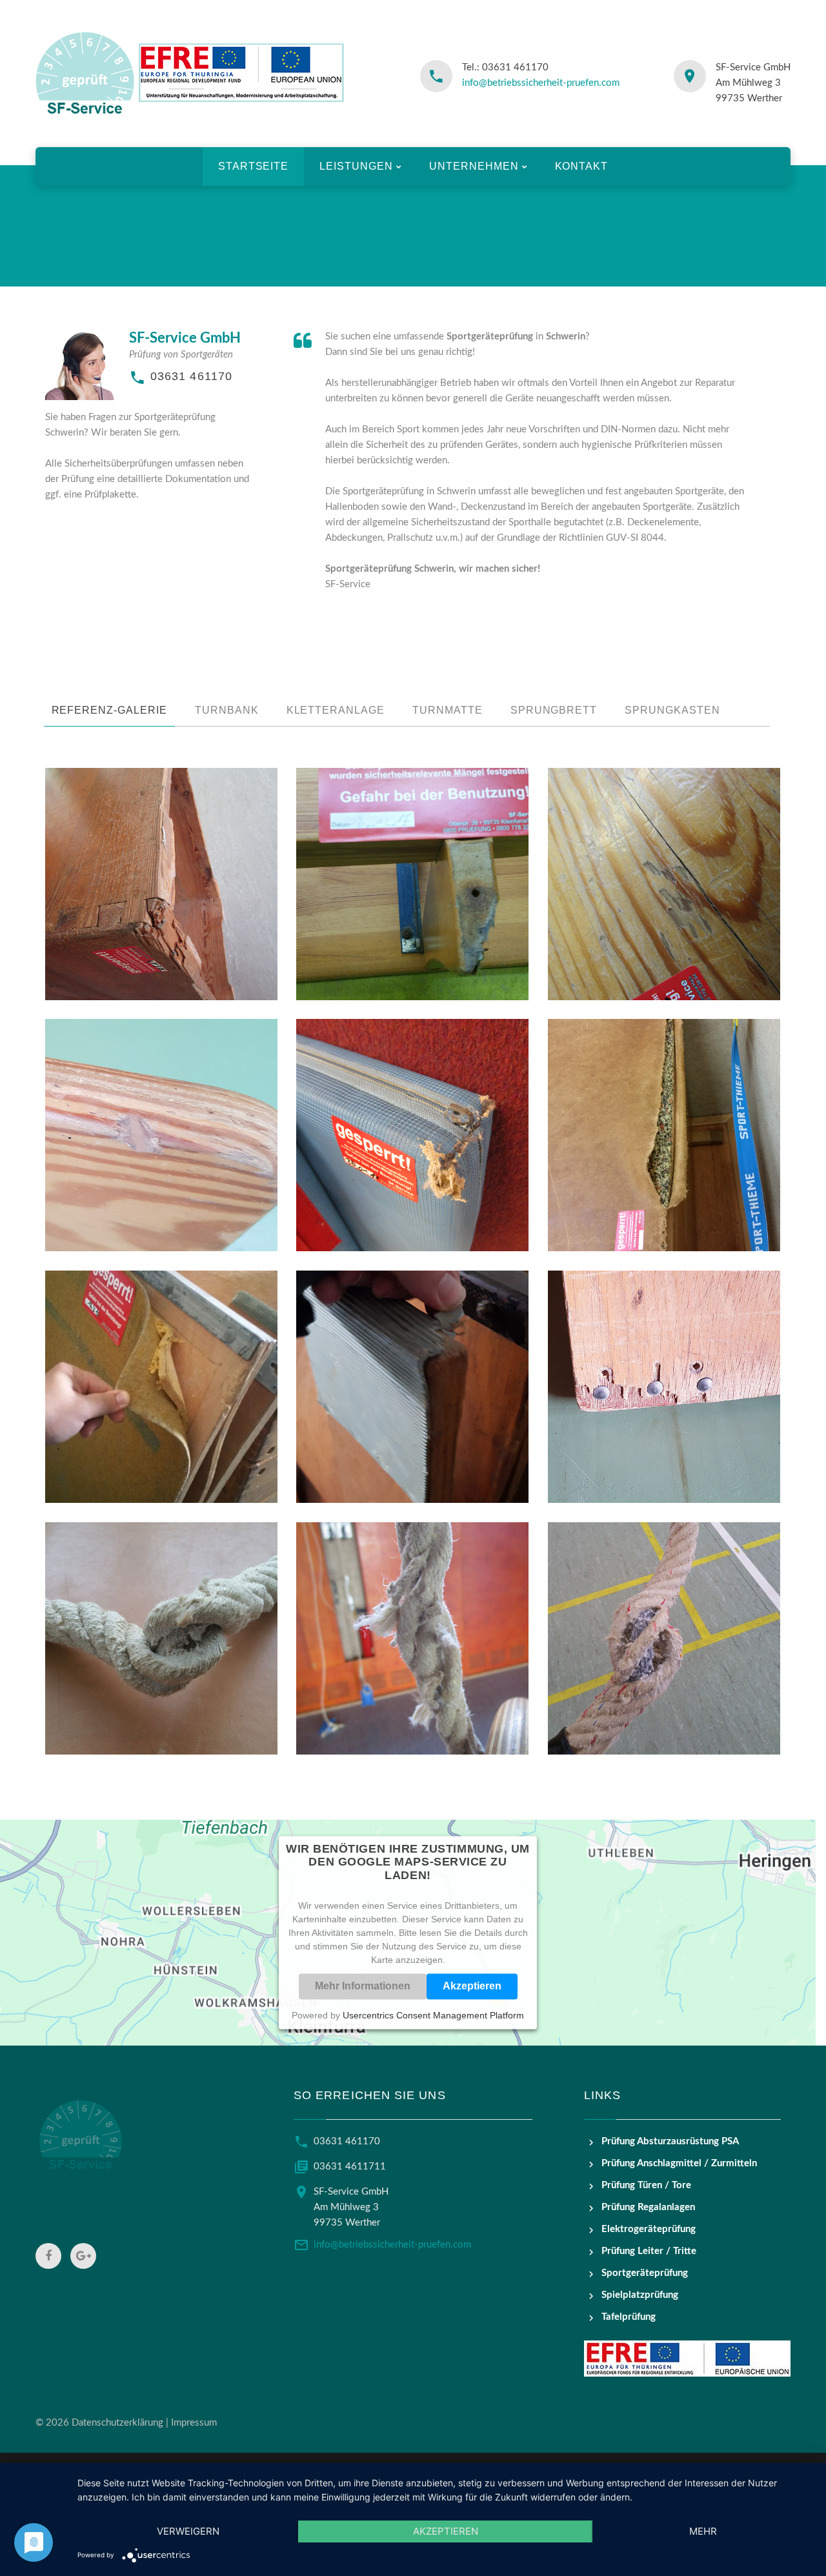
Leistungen (356, 166)
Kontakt (582, 166)
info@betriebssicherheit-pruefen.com (541, 83)
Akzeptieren (472, 1986)
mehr (703, 2531)
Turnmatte (448, 710)
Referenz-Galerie (109, 710)
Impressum (194, 2423)
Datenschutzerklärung (117, 2423)
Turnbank (227, 710)
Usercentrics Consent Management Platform (433, 2015)
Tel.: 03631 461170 (505, 67)
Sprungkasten (672, 710)
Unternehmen (474, 166)
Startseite (254, 166)
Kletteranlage (336, 710)
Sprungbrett (554, 710)
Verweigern (188, 2531)
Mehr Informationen (363, 1986)
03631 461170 (191, 376)
